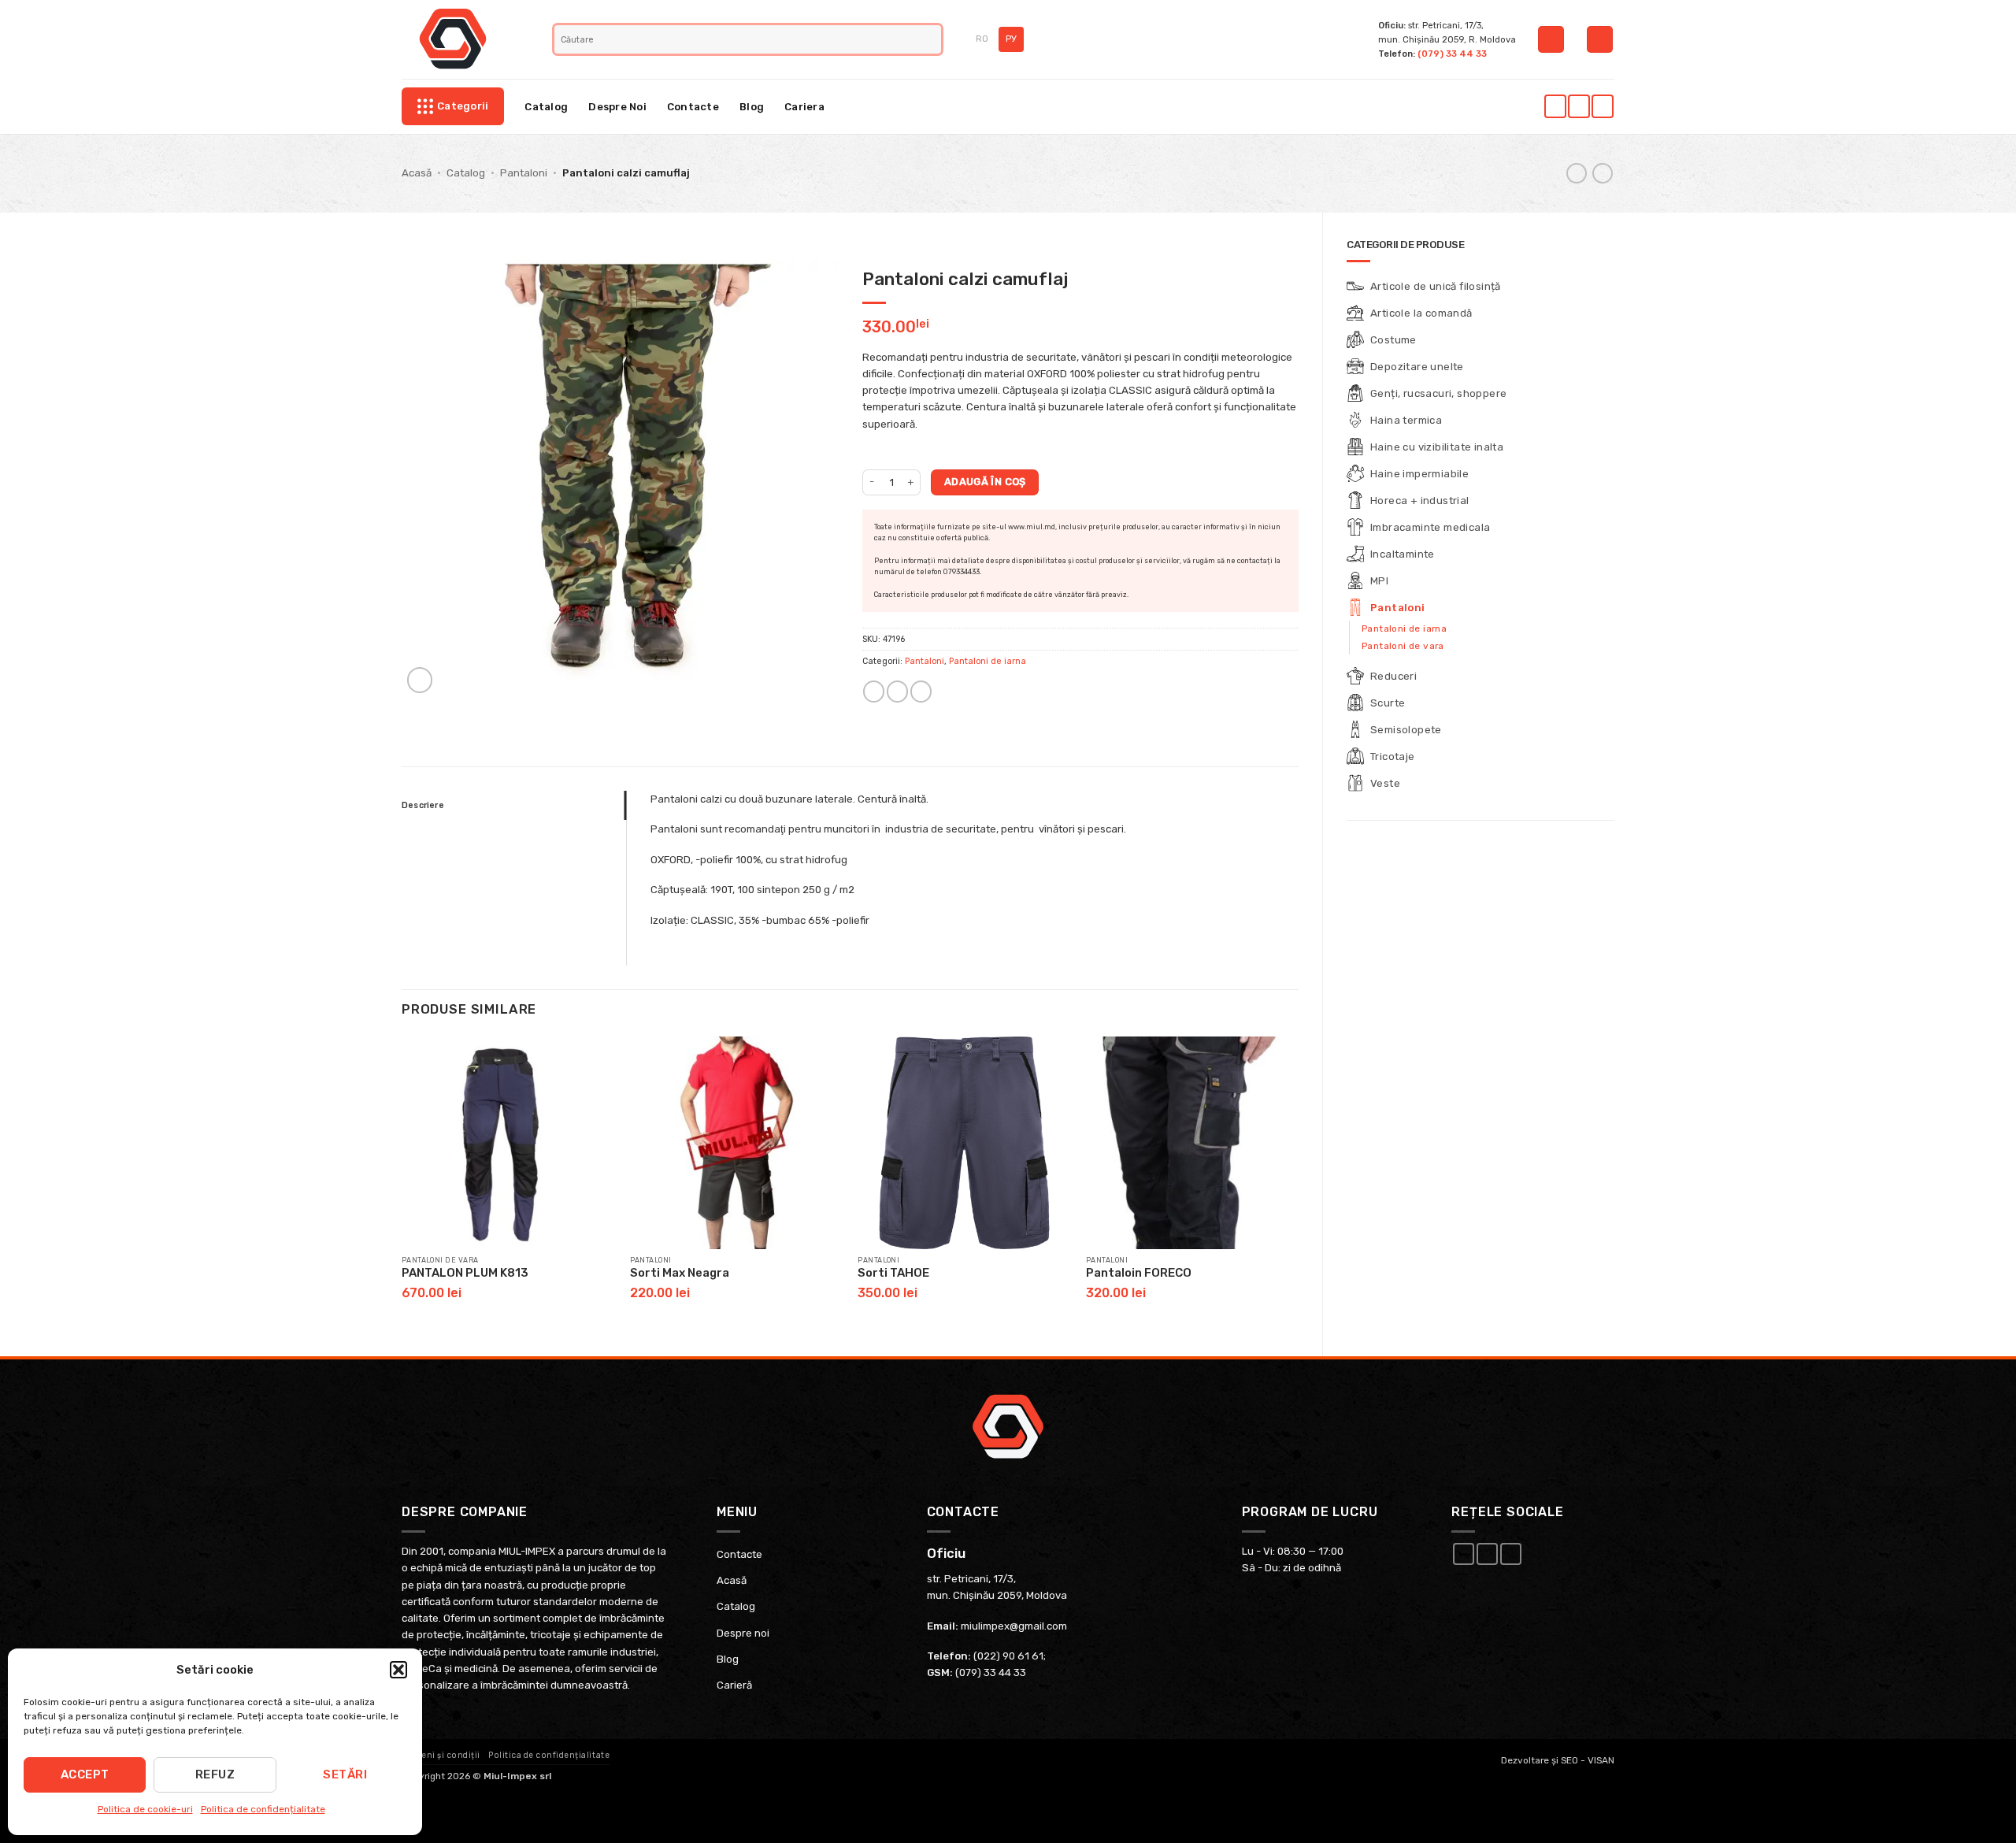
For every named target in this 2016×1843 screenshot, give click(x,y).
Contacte (693, 107)
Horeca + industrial (1420, 501)
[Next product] (1577, 174)
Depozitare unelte (1417, 367)
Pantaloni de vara (1403, 646)
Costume (1393, 340)
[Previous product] (1603, 174)
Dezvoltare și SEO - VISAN (1558, 1760)
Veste (1385, 783)
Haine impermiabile (1419, 474)
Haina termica (1406, 420)
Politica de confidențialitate (263, 1809)
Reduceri (1393, 676)
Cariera (804, 107)
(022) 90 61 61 (1008, 1656)
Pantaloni (524, 173)
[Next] (1298, 1183)
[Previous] (402, 1183)
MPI (1379, 581)
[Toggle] (1605, 340)
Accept (85, 1774)
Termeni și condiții (441, 1756)
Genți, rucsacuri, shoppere (1438, 393)
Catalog (546, 107)
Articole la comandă (1421, 313)
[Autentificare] (1551, 39)
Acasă (417, 173)
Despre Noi (617, 107)
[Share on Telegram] (921, 692)
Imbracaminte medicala (1430, 527)
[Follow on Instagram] (1579, 106)
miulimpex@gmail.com (1014, 1626)
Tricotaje (1393, 756)
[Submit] (931, 39)
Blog (752, 107)
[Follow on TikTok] (1602, 106)
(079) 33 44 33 (1452, 54)
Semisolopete (1406, 730)
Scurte (1388, 703)
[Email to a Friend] (897, 692)
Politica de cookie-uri (145, 1809)
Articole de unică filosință (1436, 286)
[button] (398, 1670)
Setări (345, 1774)
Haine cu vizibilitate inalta (1437, 447)
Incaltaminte (1403, 554)
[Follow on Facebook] (1555, 106)
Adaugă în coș (985, 482)
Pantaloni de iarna (1404, 629)
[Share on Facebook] (874, 692)
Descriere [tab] (423, 805)
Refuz (215, 1774)
